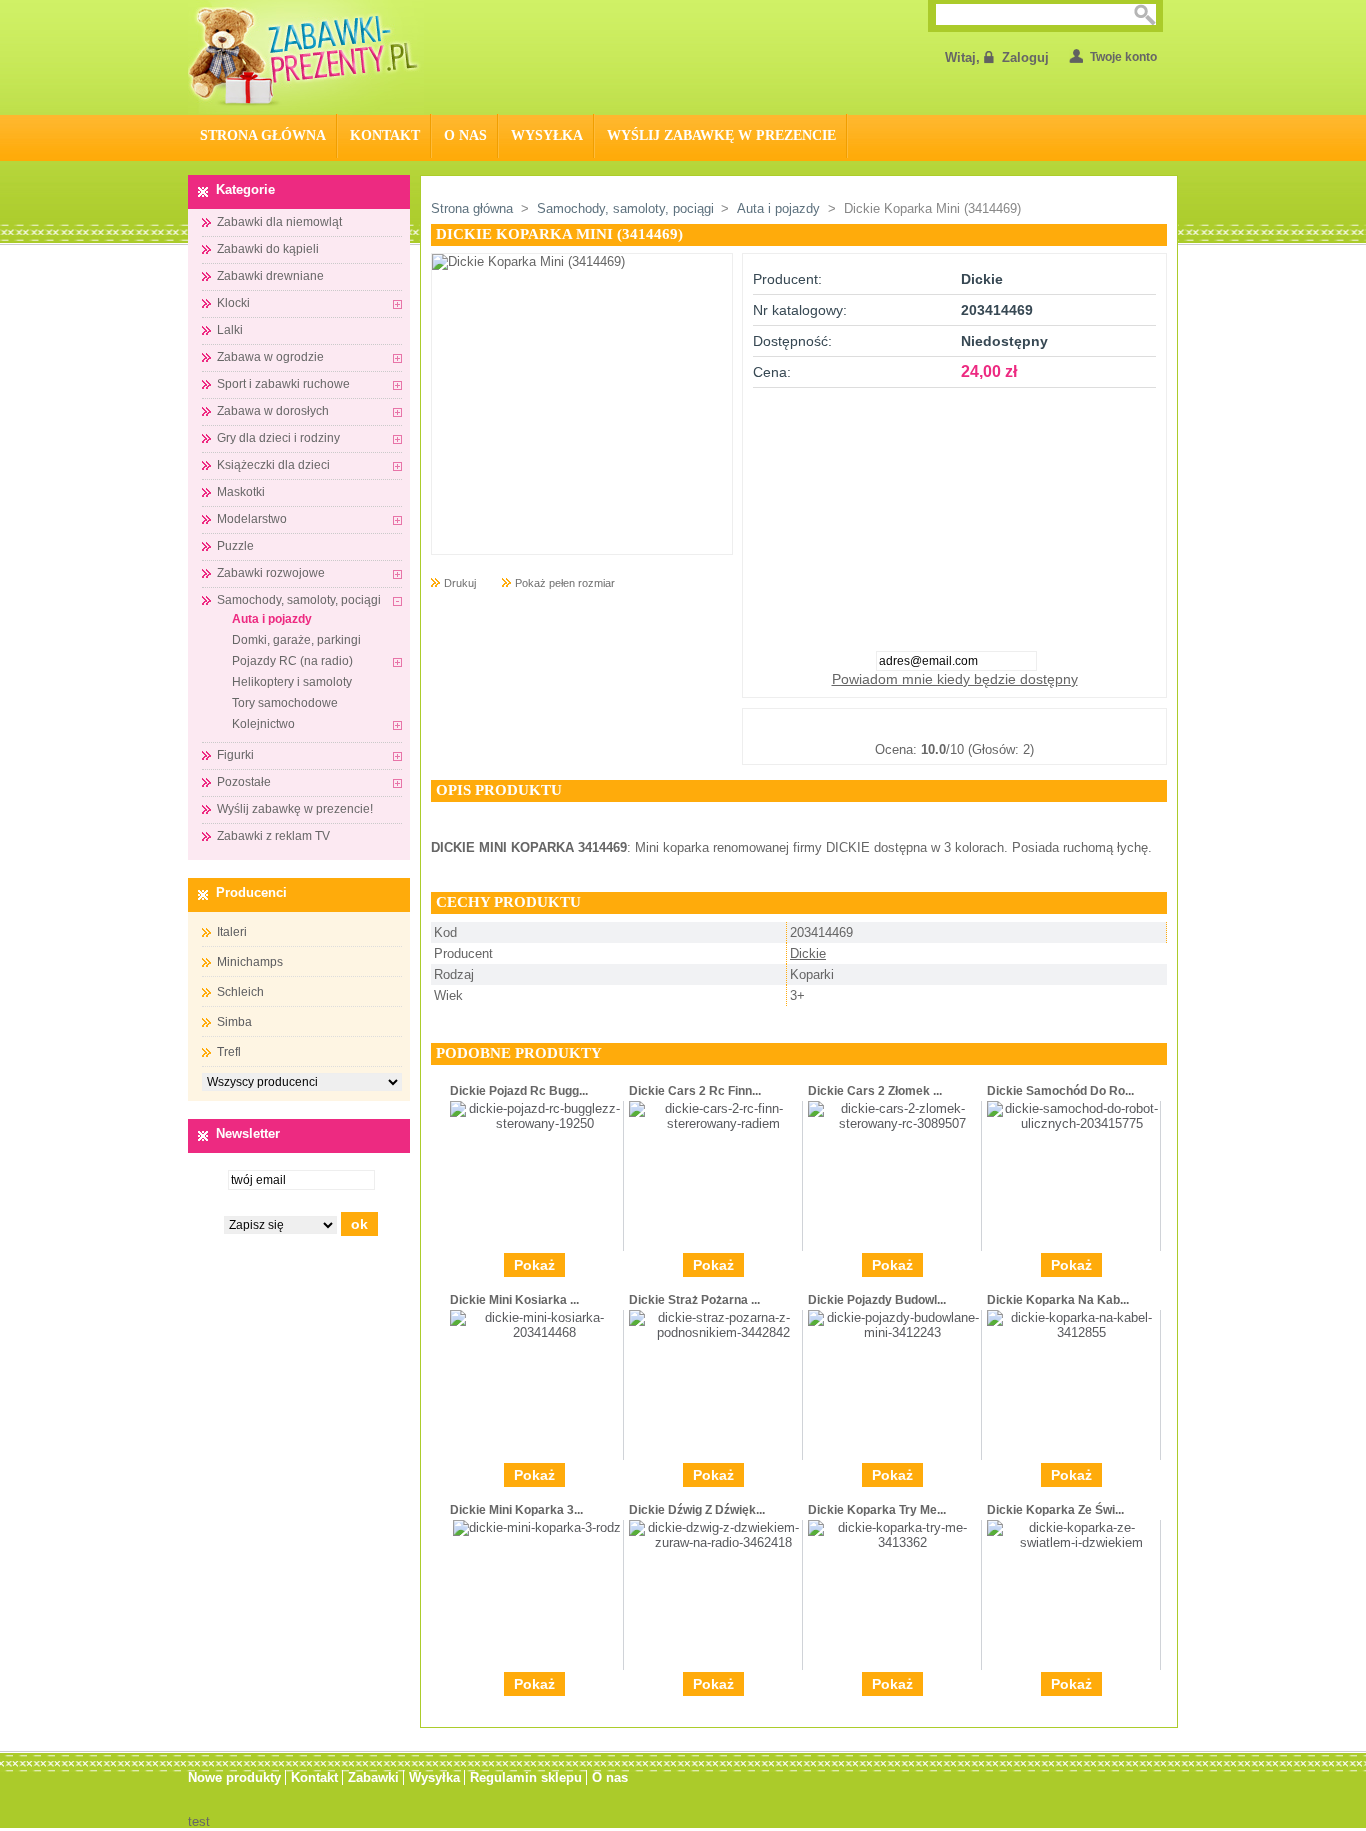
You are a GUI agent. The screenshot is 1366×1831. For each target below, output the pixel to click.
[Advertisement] (955, 513)
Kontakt (385, 135)
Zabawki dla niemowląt (279, 222)
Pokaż (534, 1265)
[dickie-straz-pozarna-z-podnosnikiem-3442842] (715, 1332)
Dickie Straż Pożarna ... (694, 1300)
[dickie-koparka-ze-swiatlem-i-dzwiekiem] (1073, 1542)
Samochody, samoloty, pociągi (299, 600)
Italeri (232, 932)
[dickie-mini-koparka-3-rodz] (537, 1527)
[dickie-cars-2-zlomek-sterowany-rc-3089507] (894, 1123)
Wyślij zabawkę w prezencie (721, 135)
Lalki (230, 330)
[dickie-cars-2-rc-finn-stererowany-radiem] (715, 1123)
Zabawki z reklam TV (273, 836)
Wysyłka (547, 135)
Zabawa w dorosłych (273, 411)
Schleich (240, 992)
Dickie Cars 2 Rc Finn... (695, 1091)
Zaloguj (1025, 57)
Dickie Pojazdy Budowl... (877, 1300)
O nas (465, 135)
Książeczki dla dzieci (273, 465)
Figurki (235, 755)
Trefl (229, 1052)
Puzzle (235, 546)
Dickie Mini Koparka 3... (516, 1510)
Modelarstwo (252, 519)
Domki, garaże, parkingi (296, 640)
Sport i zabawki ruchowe (283, 384)
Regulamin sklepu (526, 1777)
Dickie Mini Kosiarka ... (514, 1300)
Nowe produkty (234, 1777)
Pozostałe (244, 782)
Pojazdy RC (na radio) (292, 661)
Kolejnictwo (263, 724)
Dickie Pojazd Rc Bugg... (519, 1091)
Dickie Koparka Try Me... (877, 1510)
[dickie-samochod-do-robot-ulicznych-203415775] (1073, 1123)
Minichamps (250, 962)
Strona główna (472, 208)
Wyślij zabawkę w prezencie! (295, 809)
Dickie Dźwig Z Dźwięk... (697, 1510)
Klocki (233, 303)
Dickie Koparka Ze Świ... (1055, 1510)
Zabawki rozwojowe (271, 573)
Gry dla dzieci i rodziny (278, 438)
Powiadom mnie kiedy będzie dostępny (955, 679)
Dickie (808, 953)
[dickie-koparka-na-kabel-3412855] (1073, 1332)
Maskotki (241, 492)
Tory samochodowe (285, 703)
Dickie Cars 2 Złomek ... (875, 1091)
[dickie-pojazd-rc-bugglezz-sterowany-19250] (536, 1123)
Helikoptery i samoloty (292, 682)
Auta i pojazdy (272, 619)
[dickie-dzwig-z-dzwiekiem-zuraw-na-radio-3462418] (715, 1542)
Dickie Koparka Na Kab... (1058, 1300)
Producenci (251, 892)
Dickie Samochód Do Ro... (1060, 1091)
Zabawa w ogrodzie (270, 357)
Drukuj (460, 583)
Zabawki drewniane (270, 276)
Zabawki (373, 1777)
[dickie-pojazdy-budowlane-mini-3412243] (894, 1332)
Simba (234, 1022)
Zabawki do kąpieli (268, 249)
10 (1054, 725)
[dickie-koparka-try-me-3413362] (894, 1542)
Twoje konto (1123, 57)
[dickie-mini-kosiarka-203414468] (536, 1332)
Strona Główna (263, 135)
